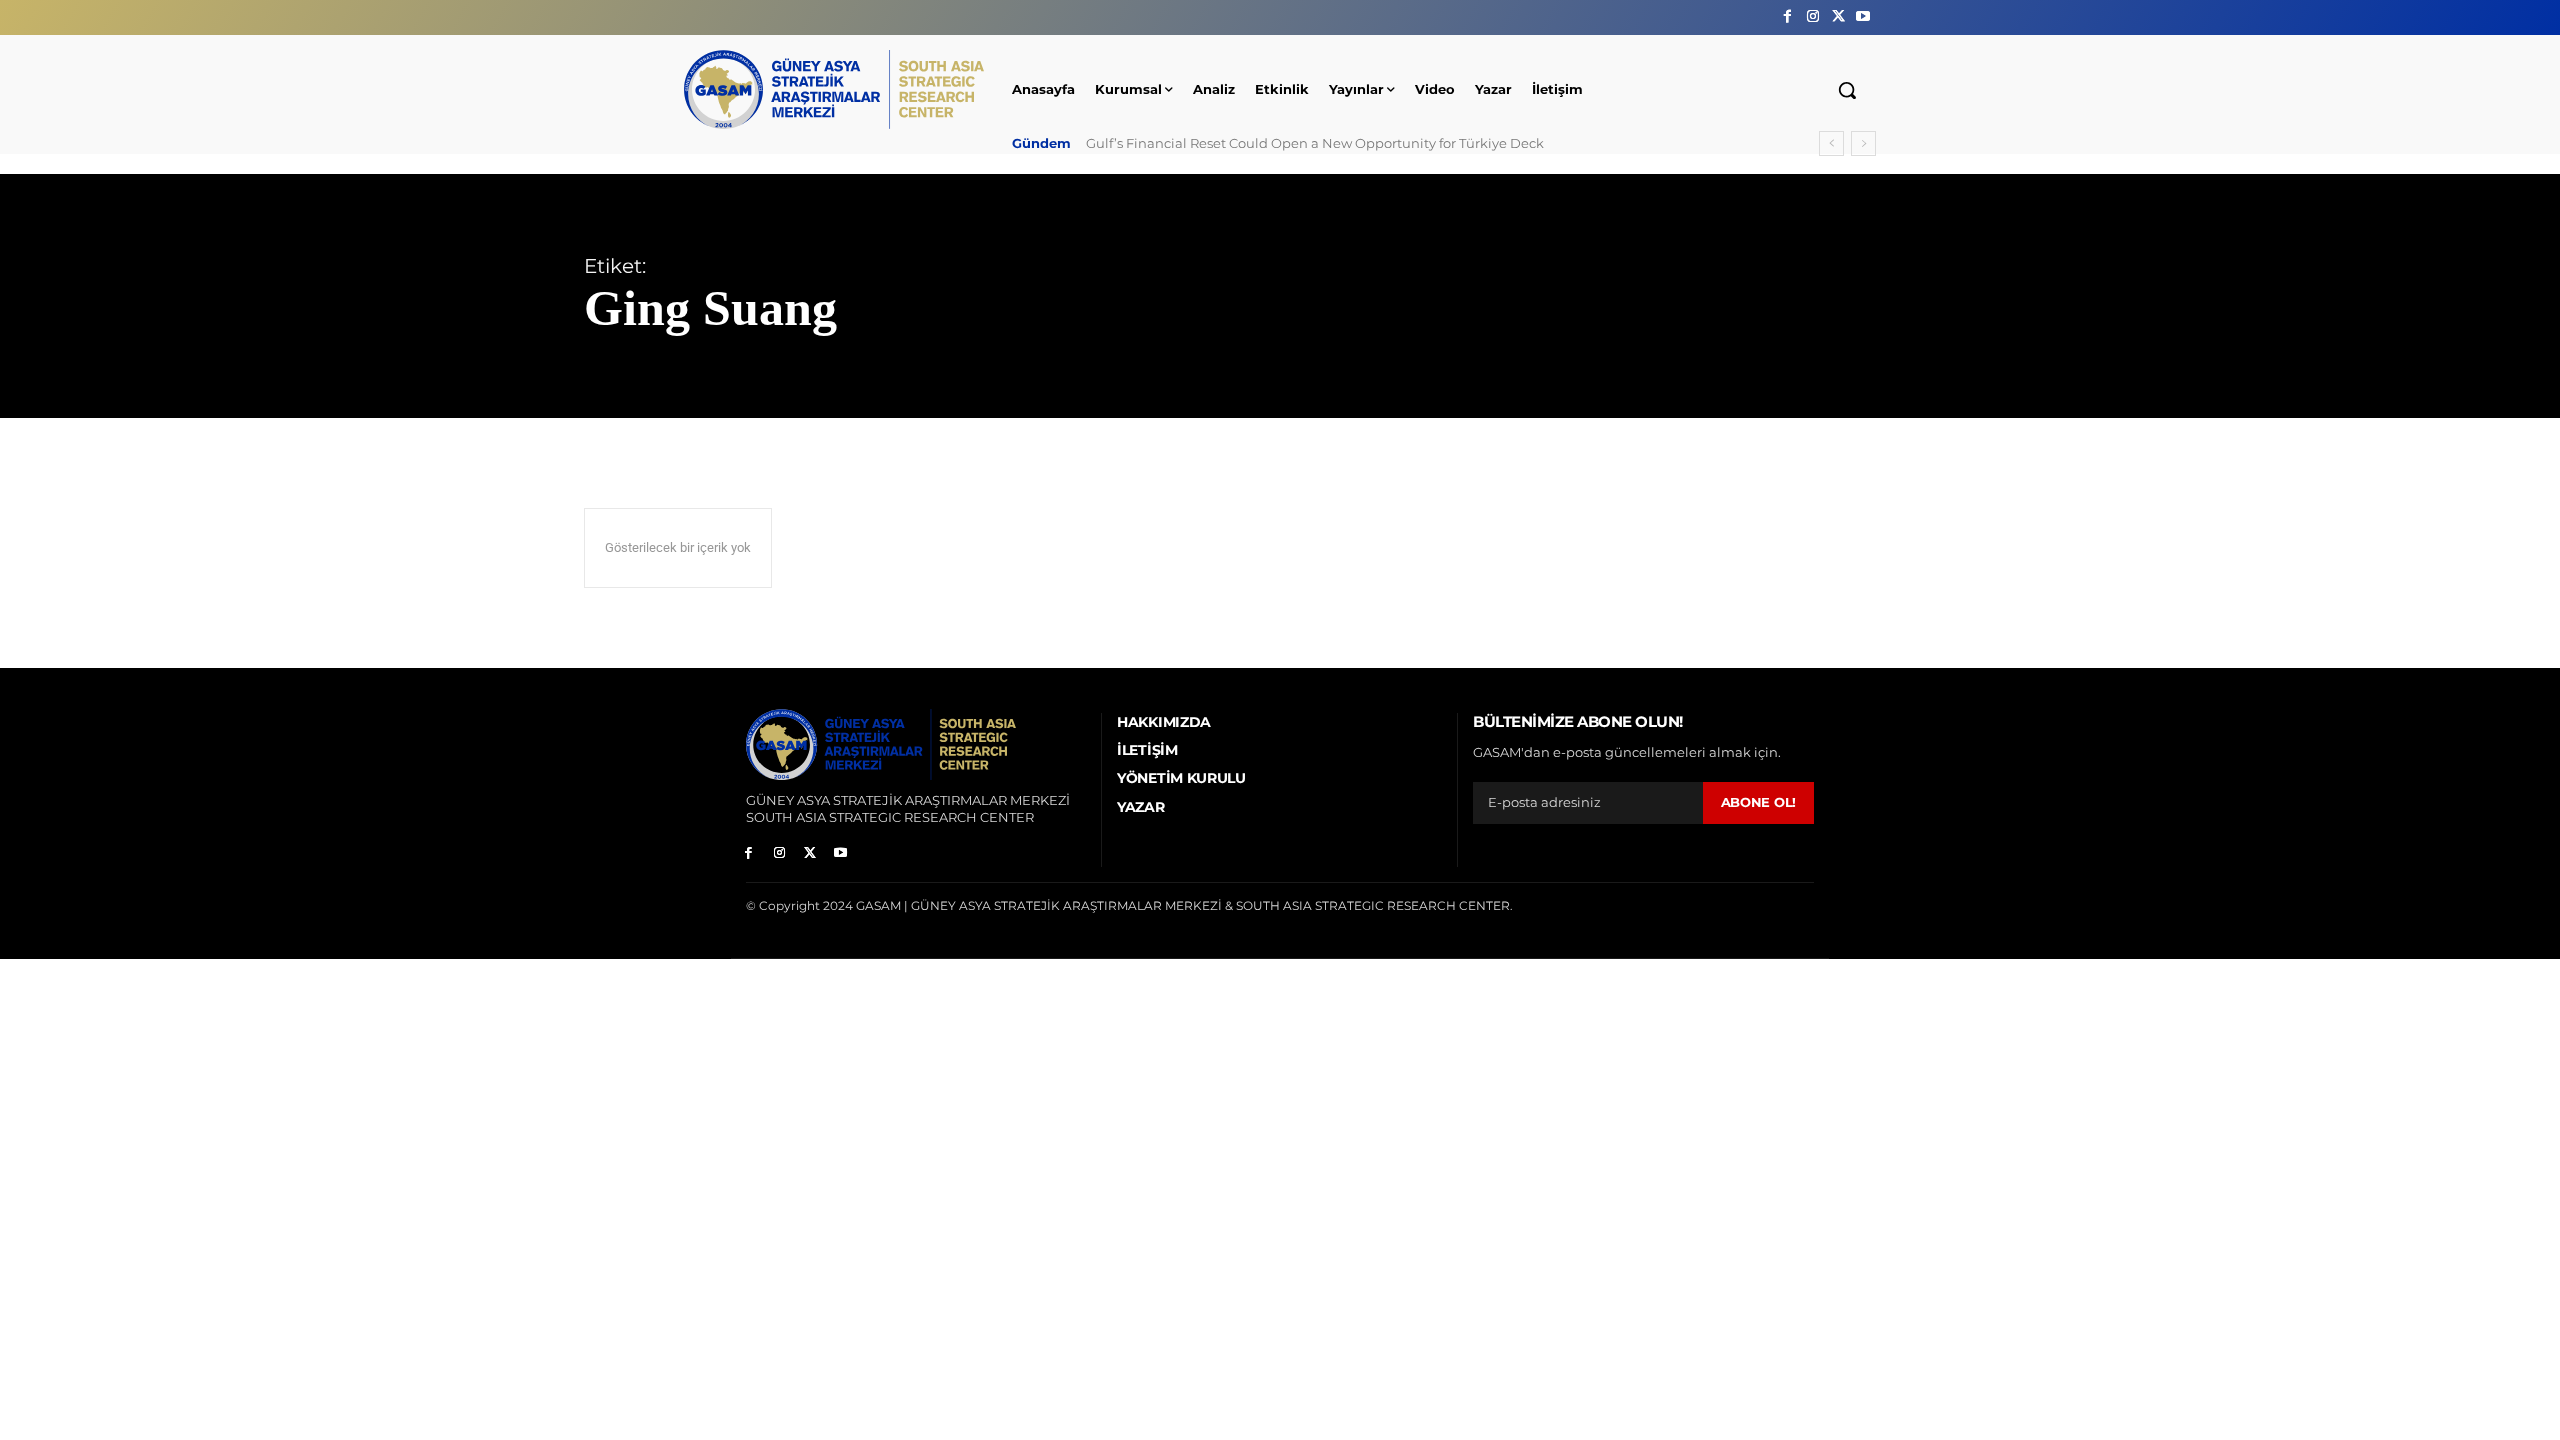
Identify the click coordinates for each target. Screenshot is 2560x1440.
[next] (1863, 143)
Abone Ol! (1758, 802)
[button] (1847, 90)
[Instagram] (1812, 16)
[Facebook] (1787, 16)
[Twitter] (1838, 16)
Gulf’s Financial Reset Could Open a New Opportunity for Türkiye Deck (1315, 143)
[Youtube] (1863, 16)
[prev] (1831, 143)
